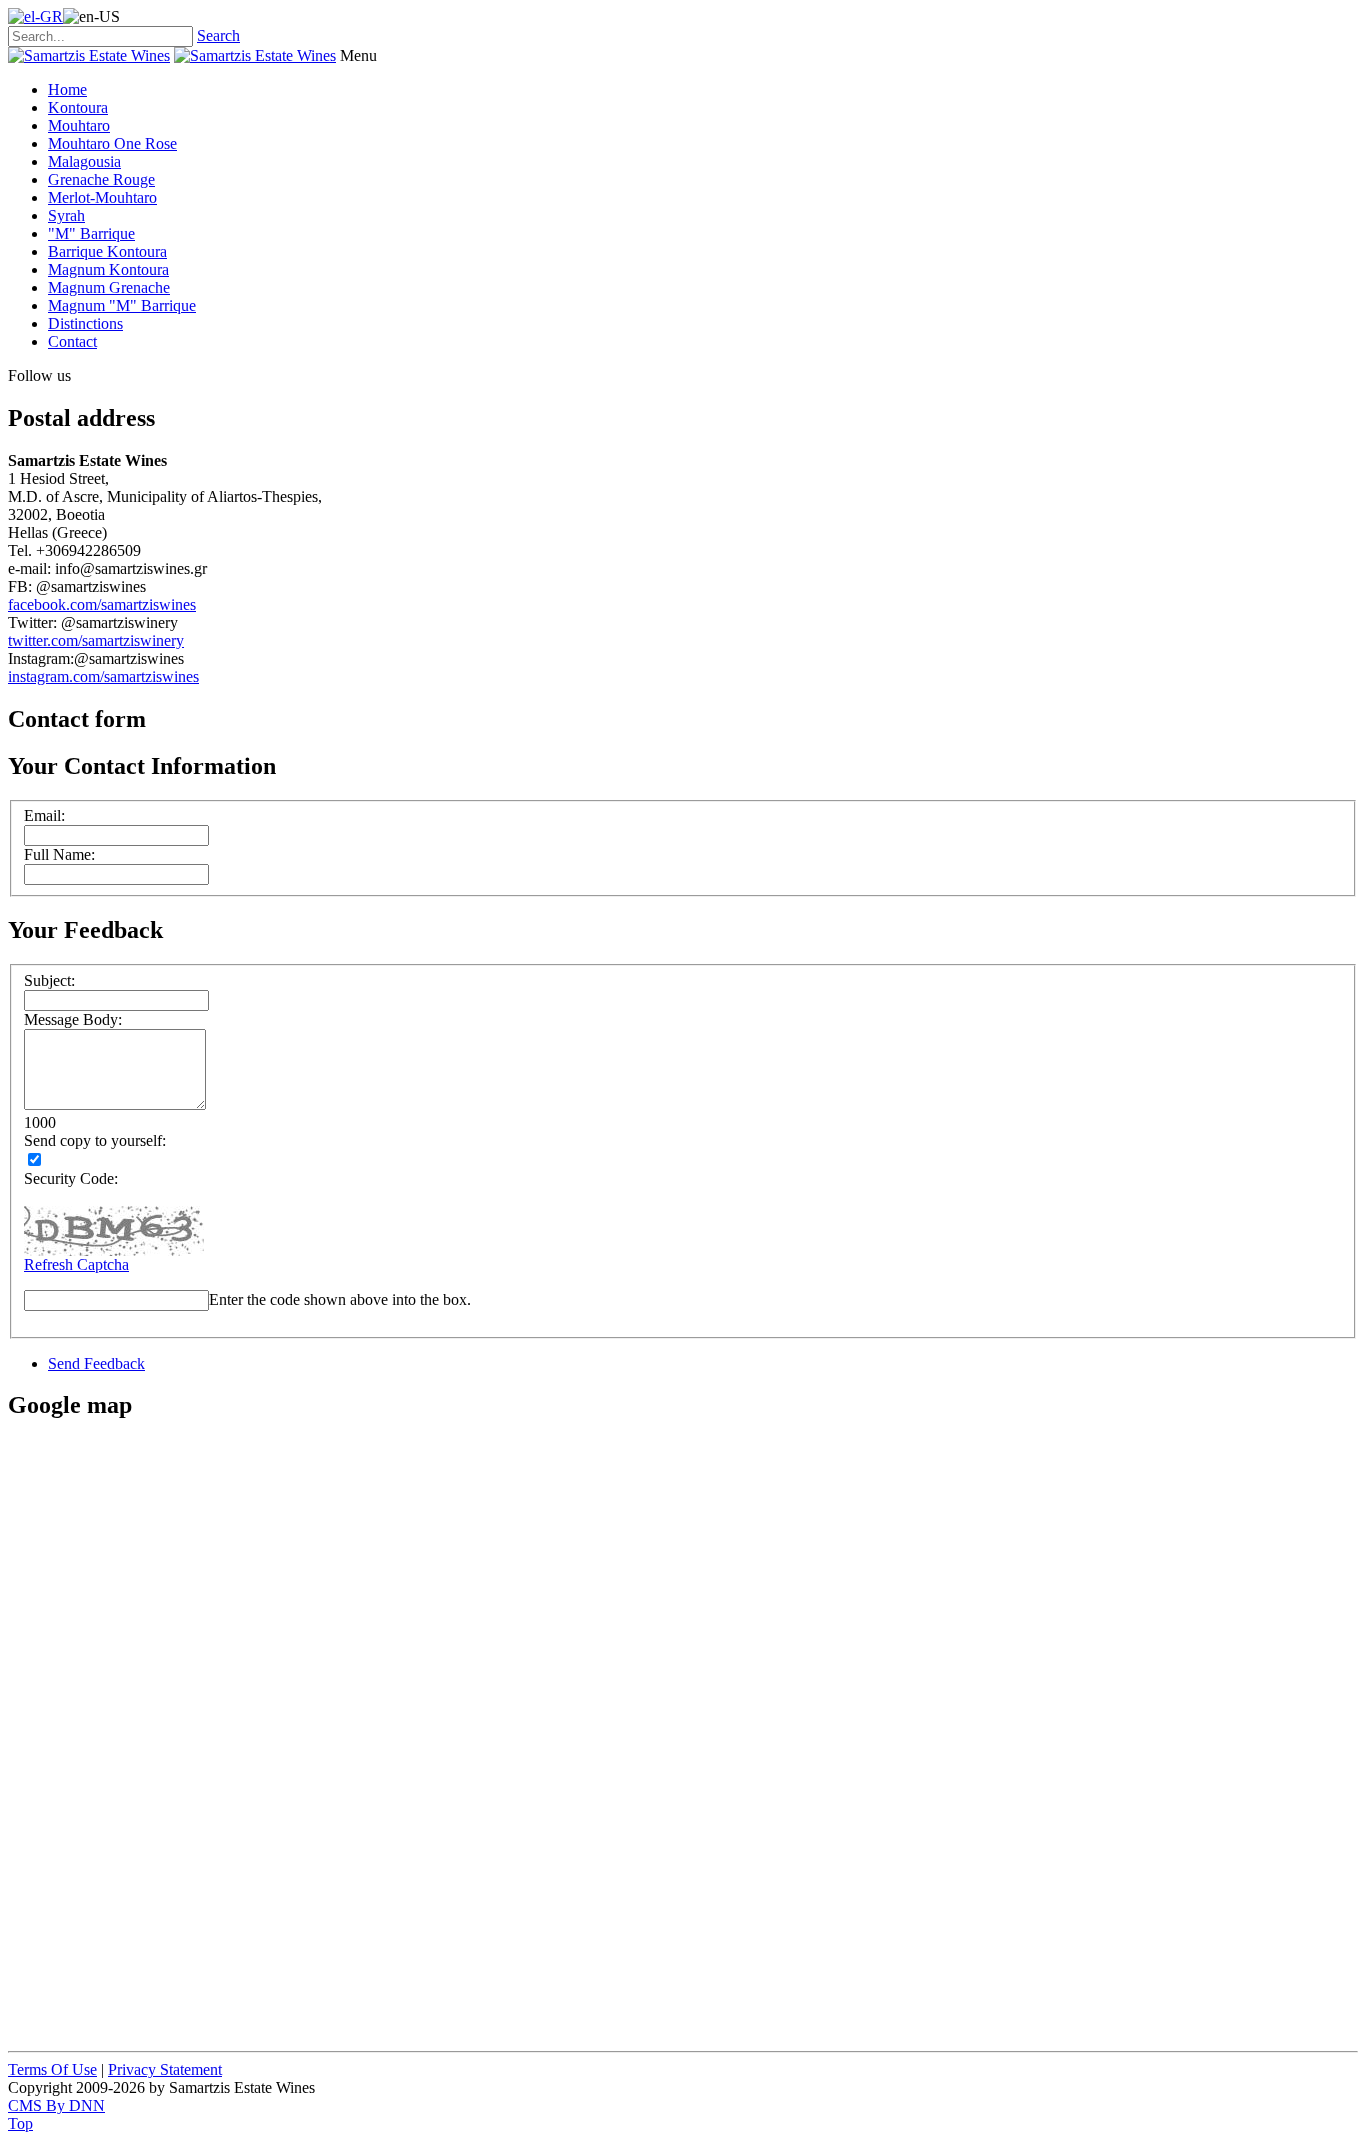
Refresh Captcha (76, 1264)
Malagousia (84, 161)
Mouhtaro (79, 125)
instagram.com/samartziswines (103, 676)
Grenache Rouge (101, 179)
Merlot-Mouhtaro (102, 197)
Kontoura (78, 107)
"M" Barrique (91, 233)
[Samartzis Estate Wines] (89, 55)
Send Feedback (96, 1363)
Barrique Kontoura (107, 251)
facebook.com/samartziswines (102, 604)
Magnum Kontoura (108, 269)
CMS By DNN (56, 2105)
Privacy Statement (165, 2069)
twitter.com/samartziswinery (96, 640)
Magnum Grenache (109, 287)
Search (218, 35)
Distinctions (85, 323)
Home (67, 89)
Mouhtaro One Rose (112, 143)
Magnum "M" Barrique (122, 305)
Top (20, 2123)
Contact (72, 341)
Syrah (66, 215)
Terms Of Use (52, 2069)
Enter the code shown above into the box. (340, 1299)
